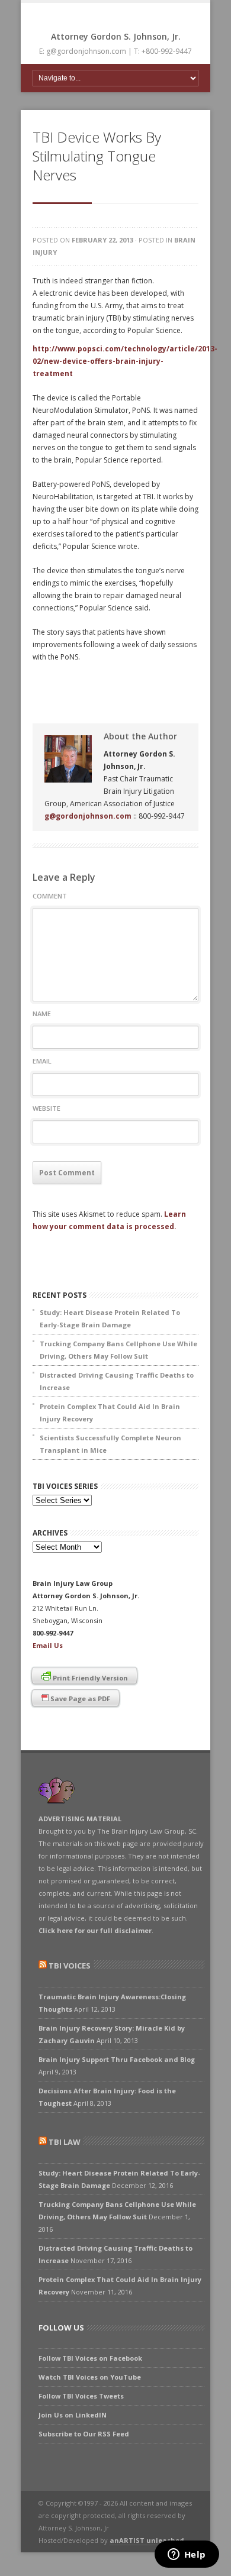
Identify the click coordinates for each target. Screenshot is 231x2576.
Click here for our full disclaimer (95, 1930)
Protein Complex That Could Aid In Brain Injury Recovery (110, 1413)
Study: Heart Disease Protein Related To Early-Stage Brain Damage (110, 1318)
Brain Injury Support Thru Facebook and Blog (117, 2059)
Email (42, 1061)
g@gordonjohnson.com (88, 816)
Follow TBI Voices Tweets (81, 2396)
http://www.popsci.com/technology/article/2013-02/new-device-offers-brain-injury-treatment (125, 361)
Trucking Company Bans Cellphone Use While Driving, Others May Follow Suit (118, 1350)
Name (42, 1014)
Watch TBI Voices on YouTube (90, 2377)
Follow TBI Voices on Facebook (90, 2358)
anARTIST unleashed (147, 2540)
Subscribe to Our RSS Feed (84, 2434)
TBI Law (65, 2142)
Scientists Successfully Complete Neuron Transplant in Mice (110, 1444)
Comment (50, 896)
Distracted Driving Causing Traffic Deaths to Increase (117, 1381)
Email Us (48, 1645)
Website (46, 1108)
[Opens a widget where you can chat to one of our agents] (187, 2555)
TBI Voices (70, 1966)
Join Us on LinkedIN (73, 2415)
